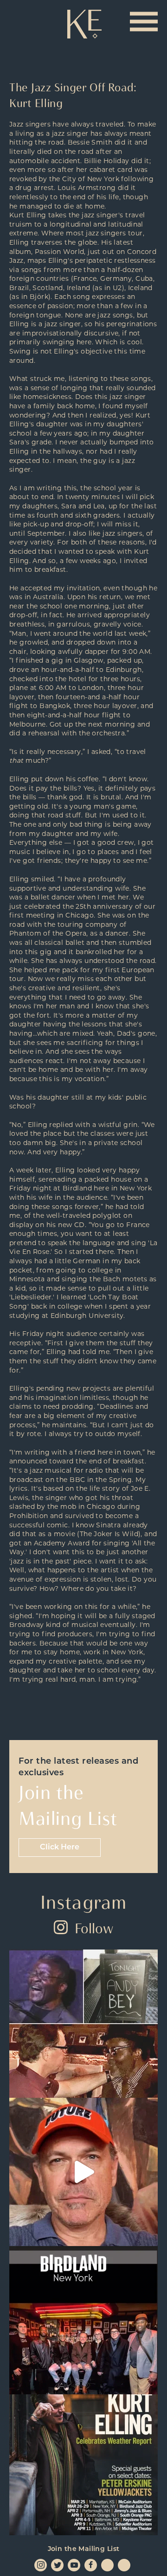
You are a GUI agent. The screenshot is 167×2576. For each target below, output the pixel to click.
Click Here (60, 1848)
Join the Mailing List (84, 2549)
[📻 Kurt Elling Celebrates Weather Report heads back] (83, 2468)
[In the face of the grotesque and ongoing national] (83, 2320)
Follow (94, 1928)
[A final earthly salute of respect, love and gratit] (83, 2024)
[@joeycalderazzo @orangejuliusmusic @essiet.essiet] (83, 2172)
